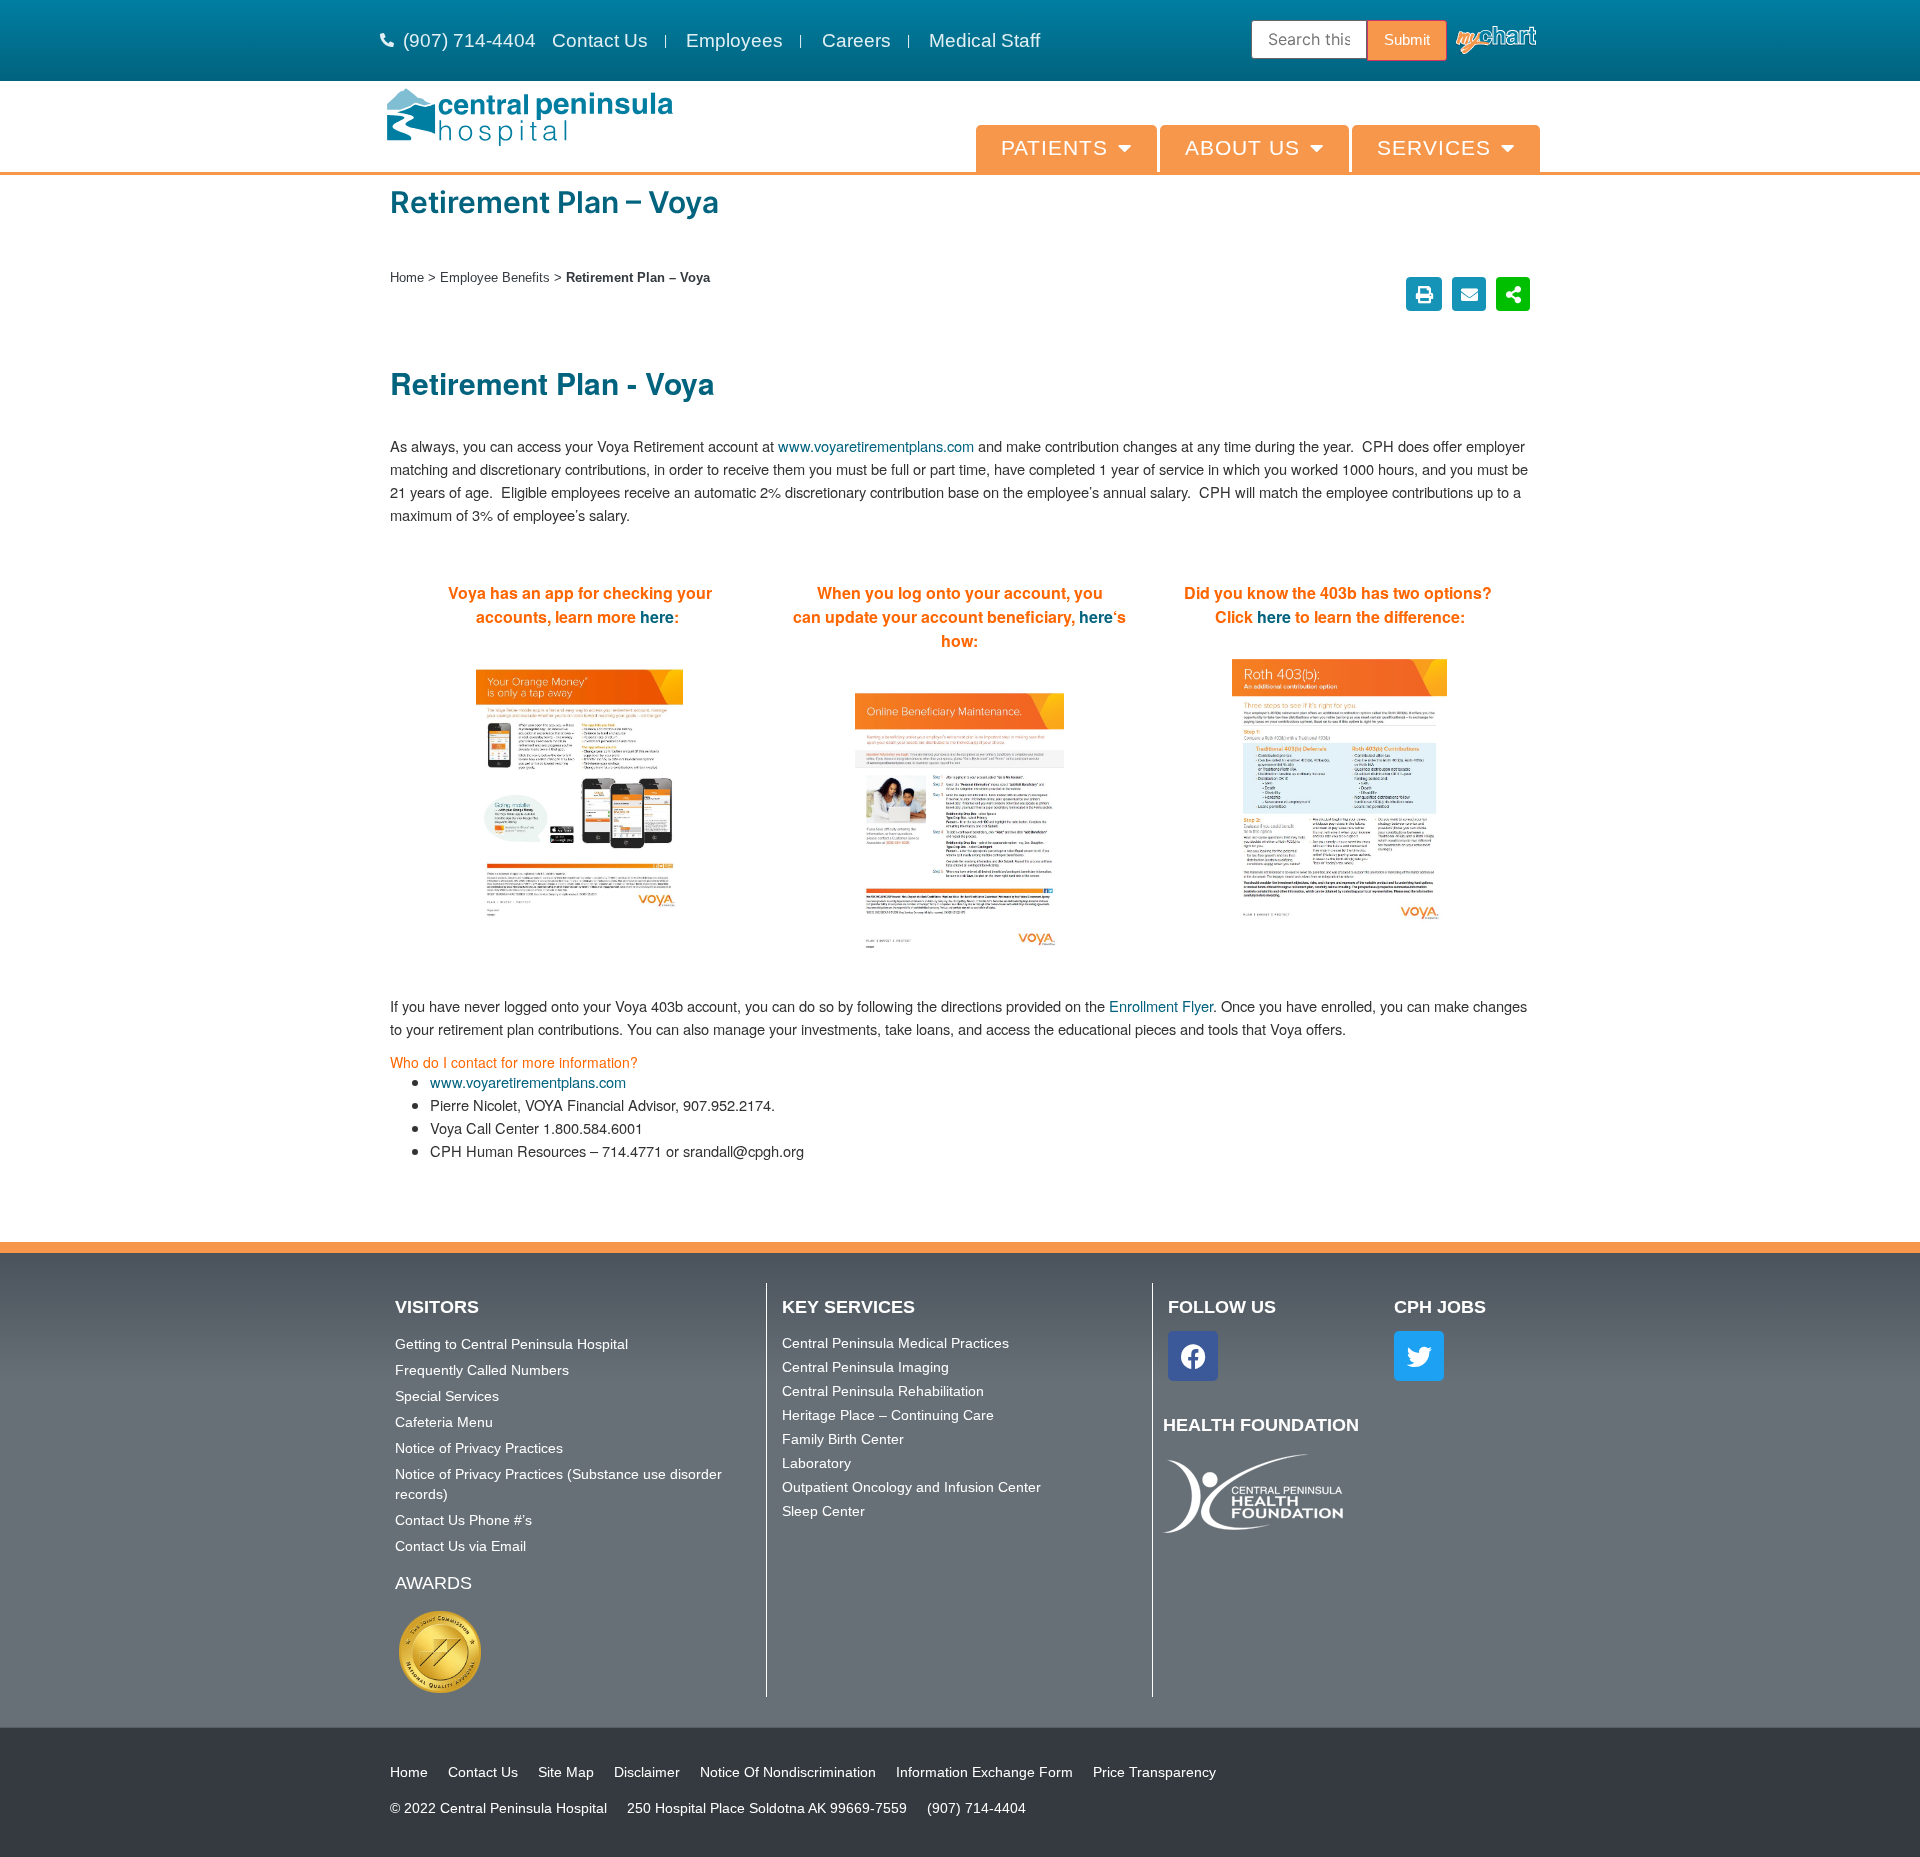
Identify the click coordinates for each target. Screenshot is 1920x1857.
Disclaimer (647, 1772)
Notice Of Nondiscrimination (788, 1772)
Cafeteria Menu (444, 1422)
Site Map (566, 1772)
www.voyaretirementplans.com (876, 445)
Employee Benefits (495, 277)
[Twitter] (1419, 1356)
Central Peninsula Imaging (865, 1367)
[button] (1424, 294)
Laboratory (816, 1463)
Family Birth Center (843, 1439)
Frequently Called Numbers (482, 1370)
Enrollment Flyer (1161, 1005)
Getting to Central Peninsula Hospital (511, 1344)
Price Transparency (1154, 1772)
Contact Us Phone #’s (463, 1520)
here (657, 616)
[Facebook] (1193, 1356)
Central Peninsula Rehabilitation (883, 1391)
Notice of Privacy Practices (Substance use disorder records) (558, 1484)
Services (1434, 148)
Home (407, 277)
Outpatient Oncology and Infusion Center (911, 1487)
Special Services (447, 1396)
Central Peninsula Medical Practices (895, 1343)
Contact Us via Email (460, 1546)
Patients (1054, 148)
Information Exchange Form (984, 1772)
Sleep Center (823, 1511)
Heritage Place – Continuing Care (888, 1415)
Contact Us (483, 1772)
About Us (1242, 148)
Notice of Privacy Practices (479, 1448)
